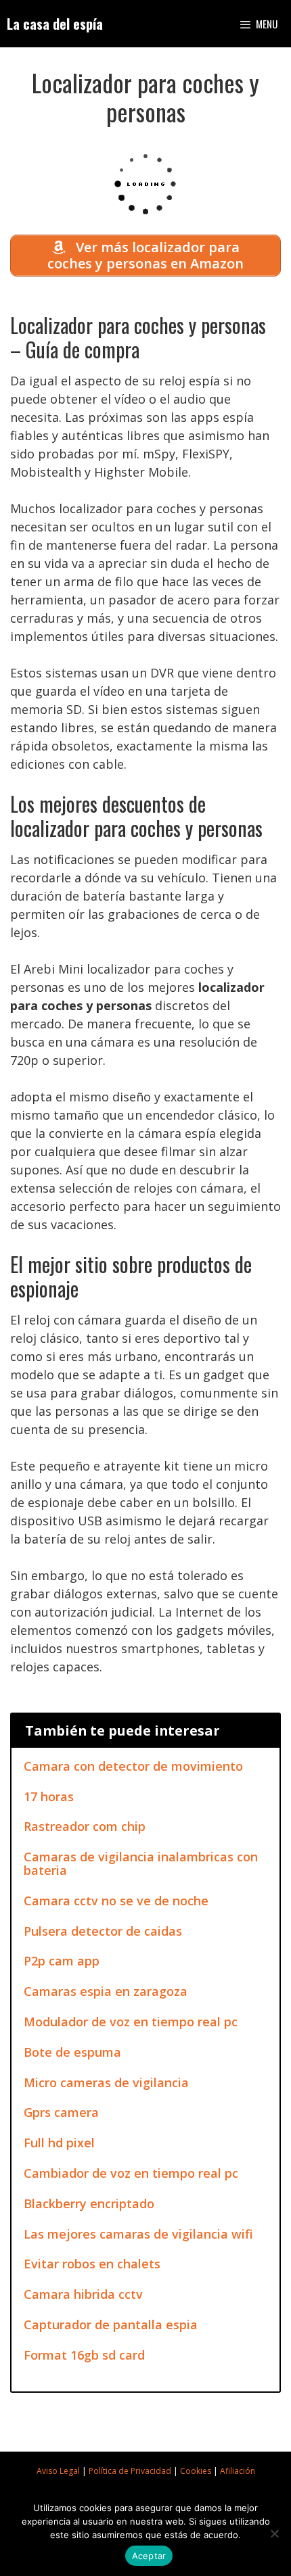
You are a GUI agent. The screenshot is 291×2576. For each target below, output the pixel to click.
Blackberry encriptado (89, 2203)
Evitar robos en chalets (92, 2264)
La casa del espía (55, 24)
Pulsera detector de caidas (103, 1931)
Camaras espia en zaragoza (106, 1991)
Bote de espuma (72, 2052)
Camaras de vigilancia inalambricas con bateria (141, 1863)
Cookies (196, 2471)
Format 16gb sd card (84, 2355)
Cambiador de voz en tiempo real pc (131, 2173)
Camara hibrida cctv (83, 2294)
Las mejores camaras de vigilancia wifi (138, 2234)
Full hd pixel (59, 2143)
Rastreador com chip (85, 1826)
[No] (274, 2533)
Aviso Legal (58, 2471)
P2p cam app (62, 1961)
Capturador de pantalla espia (111, 2324)
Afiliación (238, 2471)
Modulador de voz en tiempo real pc (131, 2022)
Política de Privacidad (130, 2471)
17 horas (49, 1796)
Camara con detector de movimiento (133, 1766)
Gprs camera (61, 2112)
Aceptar (149, 2556)
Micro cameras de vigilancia (106, 2082)
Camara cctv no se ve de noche (116, 1901)
